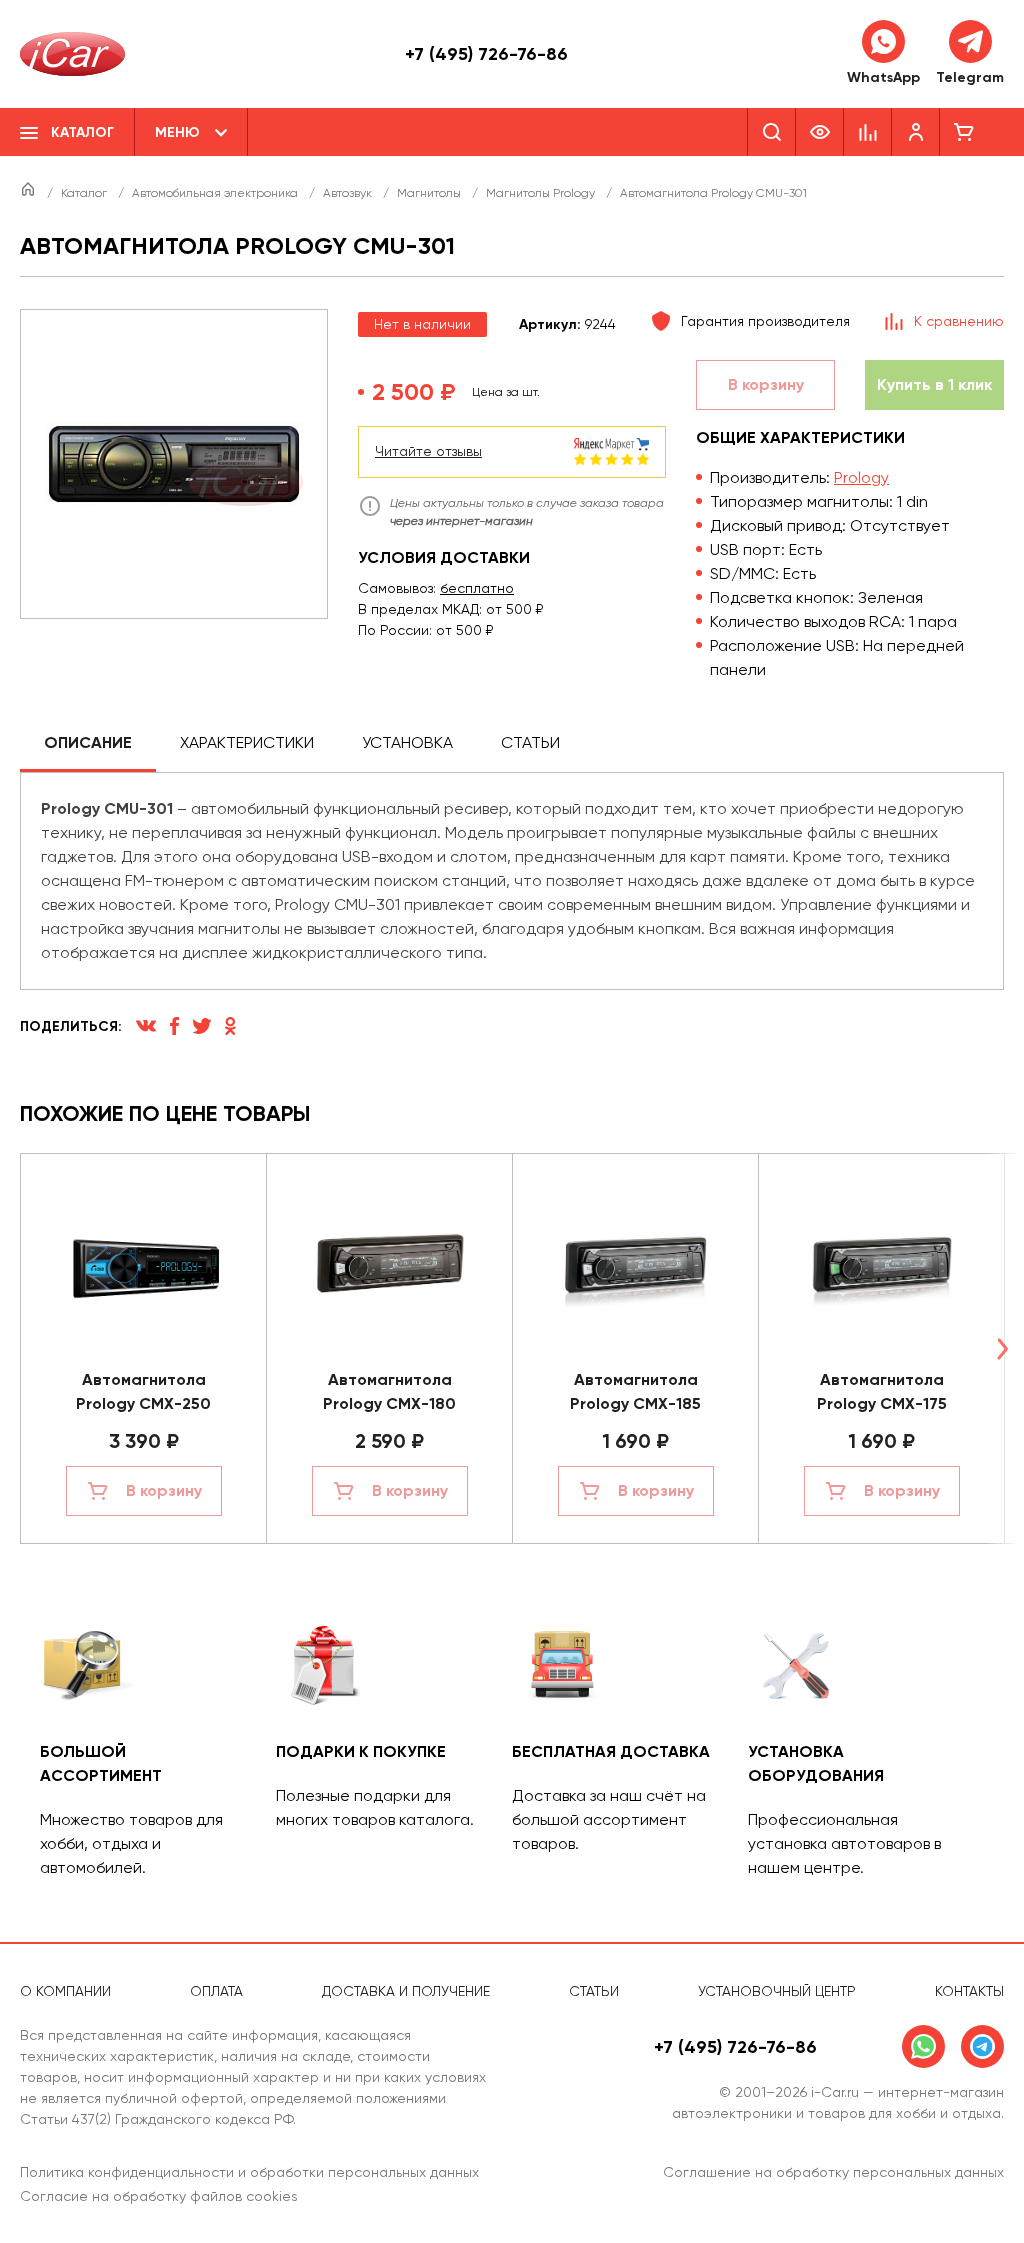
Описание (88, 742)
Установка (407, 742)
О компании (65, 1991)
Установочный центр (777, 1991)
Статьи (530, 742)
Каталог (85, 193)
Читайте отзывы (428, 451)
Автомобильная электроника (216, 193)
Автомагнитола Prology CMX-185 (635, 1391)
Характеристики (247, 742)
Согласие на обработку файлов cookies (159, 2196)
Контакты (969, 1991)
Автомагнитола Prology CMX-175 (882, 1391)
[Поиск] (771, 132)
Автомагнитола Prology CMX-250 (143, 1391)
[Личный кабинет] (916, 132)
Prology (861, 477)
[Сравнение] (868, 132)
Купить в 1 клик (934, 384)
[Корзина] (964, 132)
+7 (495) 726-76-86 (486, 54)
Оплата (216, 1991)
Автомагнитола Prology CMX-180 (389, 1391)
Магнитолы (430, 193)
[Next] (1002, 1348)
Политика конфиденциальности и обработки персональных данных (249, 2172)
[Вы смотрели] (820, 132)
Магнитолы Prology (542, 193)
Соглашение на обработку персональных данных (833, 2172)
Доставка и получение (406, 1991)
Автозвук (349, 193)
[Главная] (29, 193)
